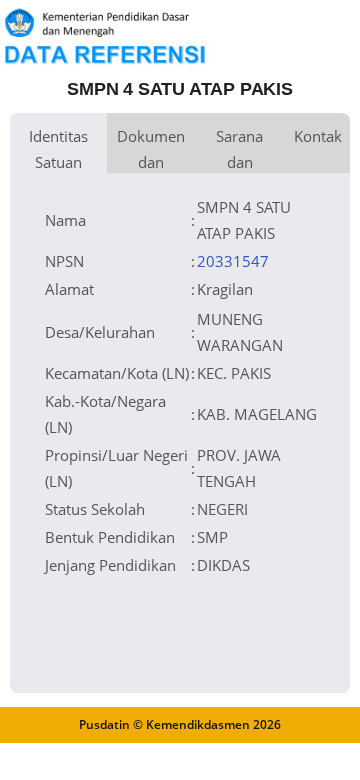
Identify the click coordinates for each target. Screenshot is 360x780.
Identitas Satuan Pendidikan (58, 149)
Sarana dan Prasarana (239, 149)
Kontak (318, 136)
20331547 (233, 261)
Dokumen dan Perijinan (151, 149)
